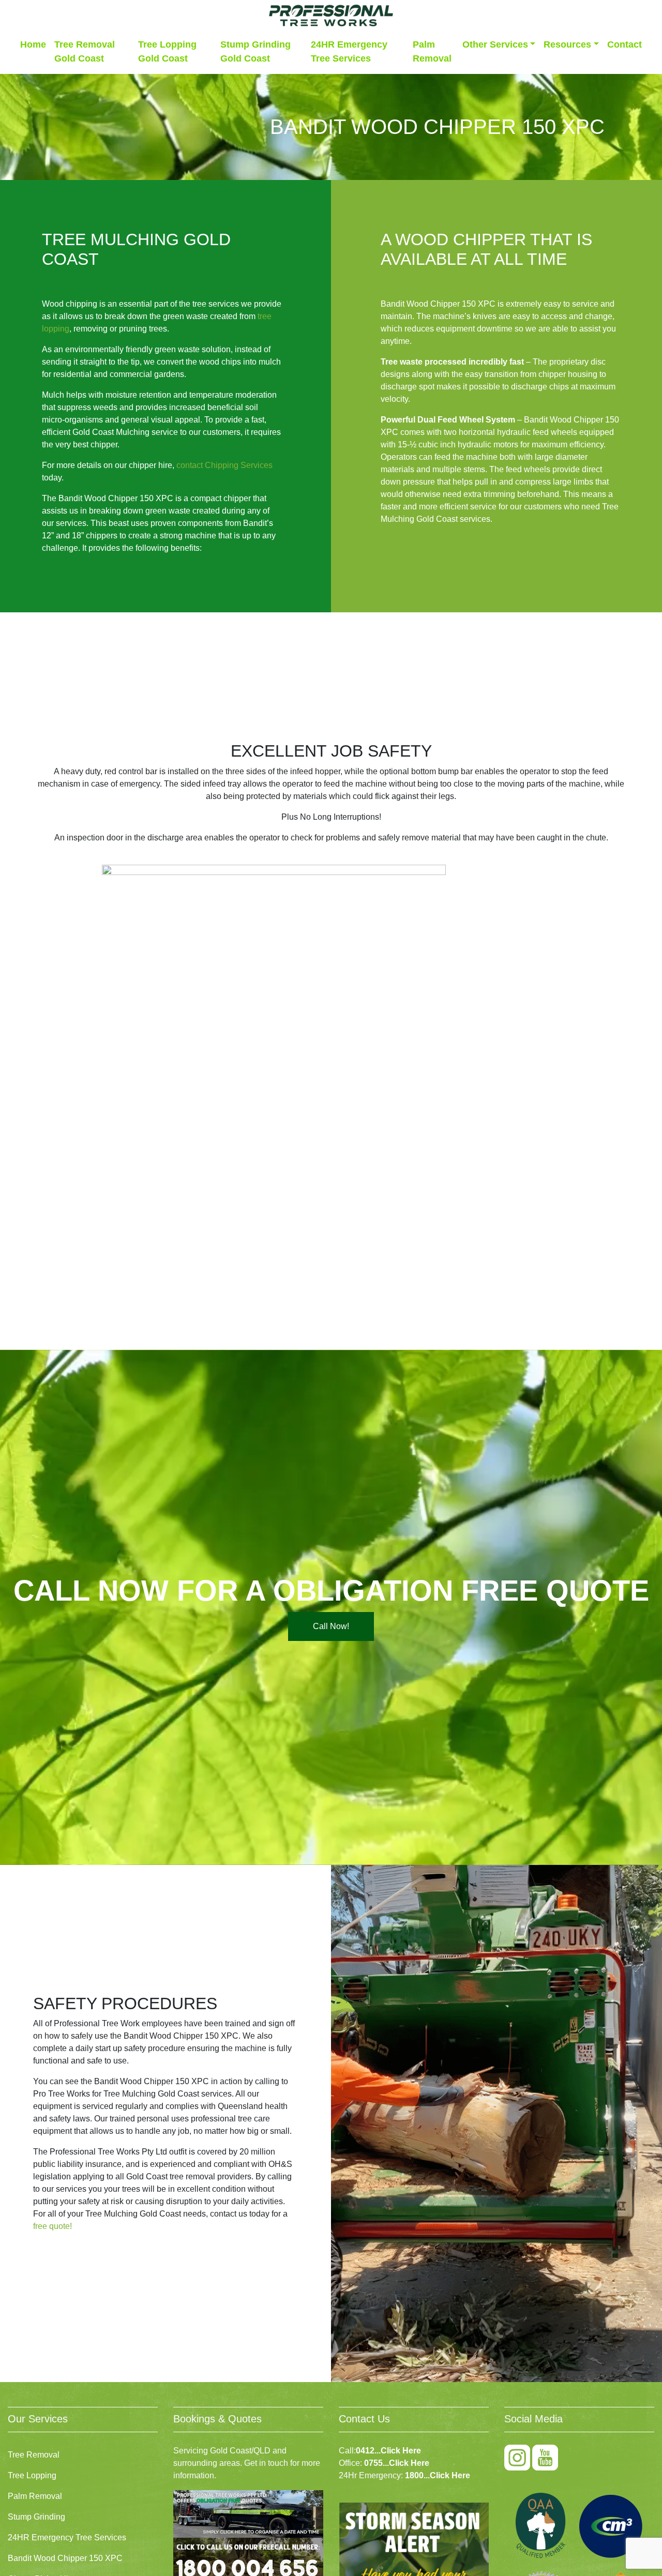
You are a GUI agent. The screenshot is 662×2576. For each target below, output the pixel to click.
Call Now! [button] (331, 1626)
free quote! (52, 2226)
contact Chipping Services (224, 465)
